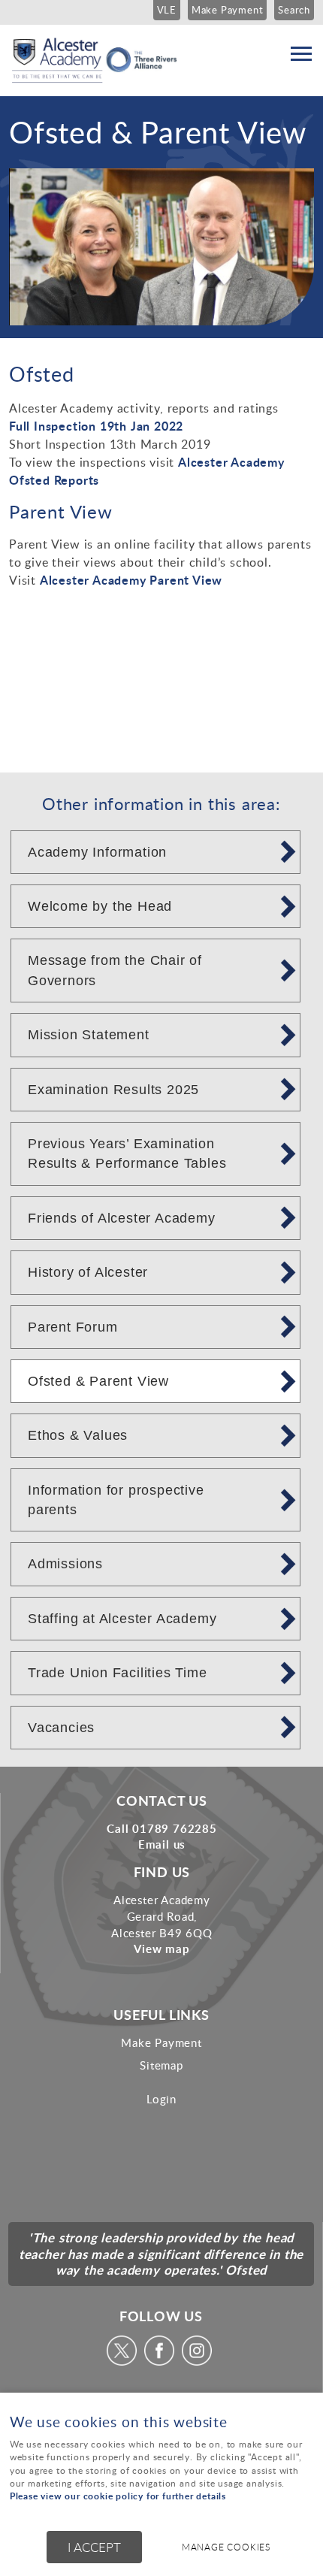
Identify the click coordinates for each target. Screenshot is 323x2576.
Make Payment (228, 10)
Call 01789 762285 (162, 1828)
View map (161, 1949)
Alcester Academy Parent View (131, 580)
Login (161, 2099)
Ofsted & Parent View (98, 1381)
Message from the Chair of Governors (115, 970)
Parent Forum (73, 1327)
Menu (300, 54)
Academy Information (97, 852)
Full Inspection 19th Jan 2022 (98, 426)
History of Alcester (88, 1272)
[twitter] (124, 2361)
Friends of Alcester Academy (122, 1218)
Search (294, 10)
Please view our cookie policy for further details (118, 2496)
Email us (162, 1844)
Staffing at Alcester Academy (122, 1619)
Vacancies (61, 1728)
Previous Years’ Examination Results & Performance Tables (127, 1153)
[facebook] (161, 2361)
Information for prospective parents (116, 1500)
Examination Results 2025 (113, 1090)
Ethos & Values (78, 1435)
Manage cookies (226, 2547)
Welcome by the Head (100, 906)
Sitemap (161, 2065)
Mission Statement (89, 1035)
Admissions (65, 1564)
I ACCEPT (94, 2547)
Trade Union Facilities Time (118, 1673)
